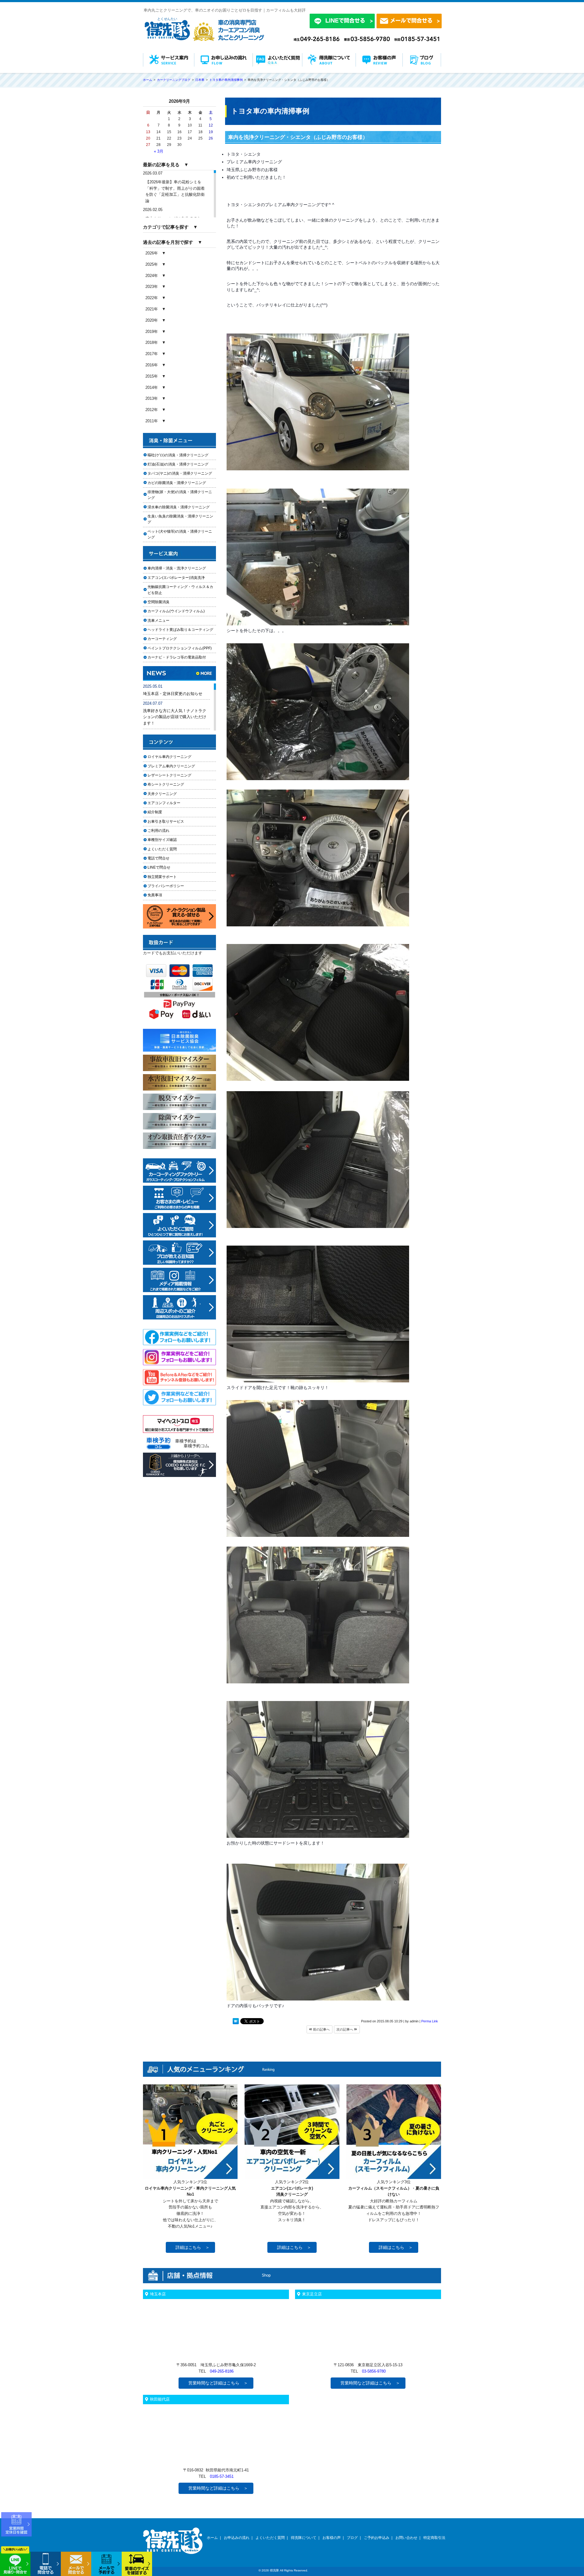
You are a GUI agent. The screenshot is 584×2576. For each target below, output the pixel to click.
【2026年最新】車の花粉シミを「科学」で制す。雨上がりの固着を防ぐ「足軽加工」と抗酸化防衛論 (175, 191)
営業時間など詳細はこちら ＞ (218, 2383)
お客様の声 (332, 2538)
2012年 (152, 410)
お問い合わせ (406, 2538)
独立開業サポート (162, 877)
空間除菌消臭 (158, 602)
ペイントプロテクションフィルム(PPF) (180, 648)
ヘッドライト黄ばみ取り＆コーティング (180, 630)
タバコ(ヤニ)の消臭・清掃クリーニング (180, 473)
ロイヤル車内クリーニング (169, 757)
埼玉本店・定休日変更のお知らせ (173, 694)
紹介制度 (155, 812)
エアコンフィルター (169, 803)
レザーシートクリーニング (169, 775)
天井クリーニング (169, 794)
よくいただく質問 (162, 849)
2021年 (152, 309)
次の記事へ (345, 2029)
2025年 (152, 264)
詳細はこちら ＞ (193, 2247)
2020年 (152, 320)
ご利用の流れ (158, 831)
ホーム (212, 2538)
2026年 (152, 253)
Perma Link (430, 2021)
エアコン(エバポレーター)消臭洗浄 (176, 578)
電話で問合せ (160, 858)
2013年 (152, 398)
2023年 (152, 287)
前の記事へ (321, 2029)
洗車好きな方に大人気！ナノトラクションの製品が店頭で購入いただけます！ (175, 717)
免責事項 (155, 895)
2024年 (152, 276)
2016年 (152, 365)
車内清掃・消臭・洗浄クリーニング (177, 568)
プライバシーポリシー (166, 886)
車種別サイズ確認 (162, 840)
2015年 (152, 376)
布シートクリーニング (169, 784)
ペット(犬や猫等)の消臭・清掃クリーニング (180, 534)
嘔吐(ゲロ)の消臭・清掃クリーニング (178, 455)
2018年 (152, 342)
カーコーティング (162, 639)
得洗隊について (304, 2538)
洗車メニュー (158, 621)
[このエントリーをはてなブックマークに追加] (236, 2022)
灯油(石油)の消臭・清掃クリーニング (178, 464)
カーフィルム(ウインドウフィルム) (176, 611)
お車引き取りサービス (169, 821)
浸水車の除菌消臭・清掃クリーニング (179, 507)
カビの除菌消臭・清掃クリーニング (179, 483)
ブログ (352, 2538)
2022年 (152, 298)
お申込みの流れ (237, 2538)
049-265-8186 (222, 2371)
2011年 (152, 421)
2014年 (152, 387)
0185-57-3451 (222, 2476)
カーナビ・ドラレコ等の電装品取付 (177, 657)
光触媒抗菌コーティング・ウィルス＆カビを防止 (180, 590)
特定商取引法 (434, 2538)
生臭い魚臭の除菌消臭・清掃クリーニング (180, 519)
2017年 (152, 354)
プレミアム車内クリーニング (171, 766)
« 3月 (159, 151)
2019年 (152, 332)
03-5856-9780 (374, 2371)
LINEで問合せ (161, 867)
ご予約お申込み (377, 2538)
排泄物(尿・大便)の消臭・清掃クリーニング (180, 495)
